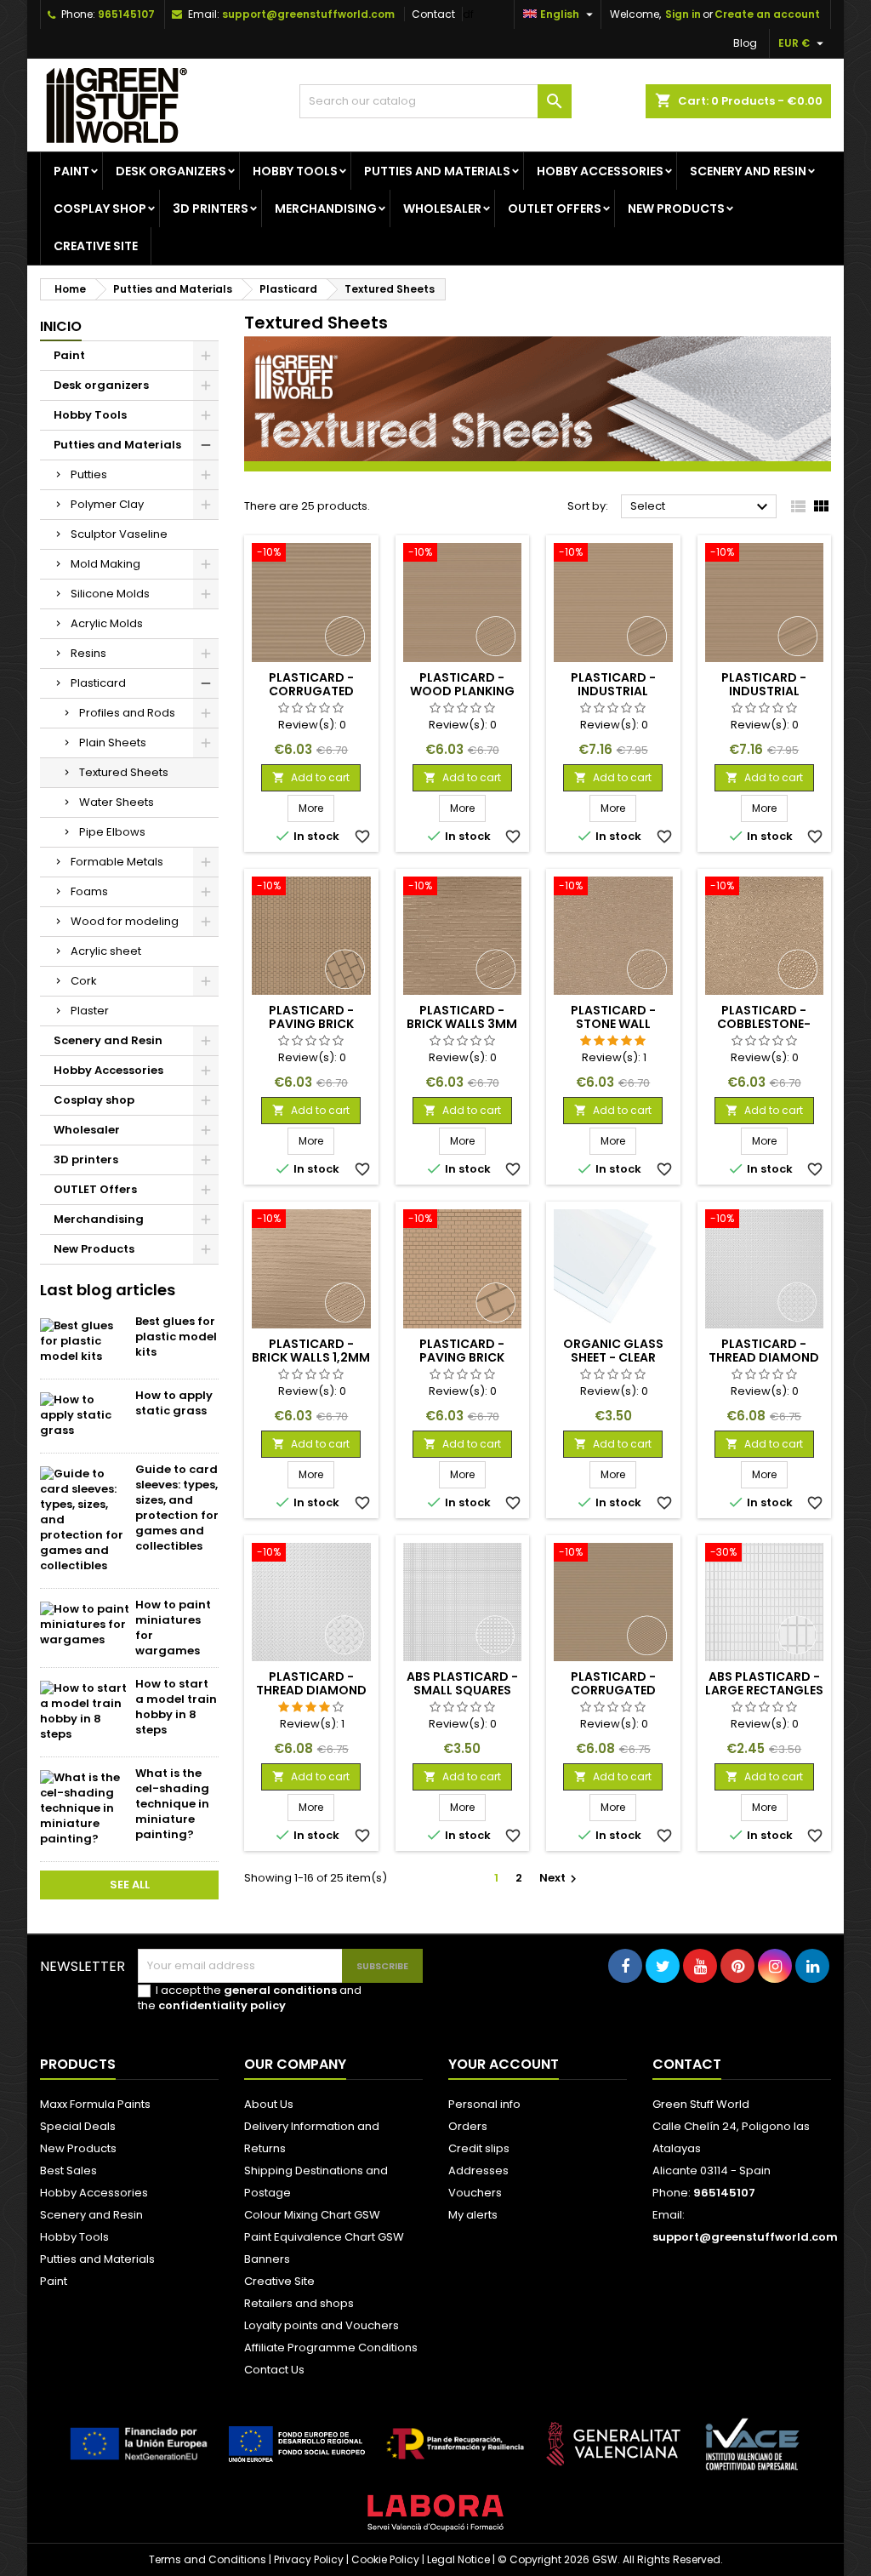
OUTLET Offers (555, 208)
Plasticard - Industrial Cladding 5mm (613, 691)
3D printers (211, 208)
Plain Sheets (113, 743)
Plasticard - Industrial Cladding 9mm (764, 691)
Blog (745, 43)
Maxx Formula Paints (95, 2104)
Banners (267, 2259)
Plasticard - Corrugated (311, 684)
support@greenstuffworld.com (308, 14)
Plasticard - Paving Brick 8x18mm (462, 1357)
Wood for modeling (125, 921)
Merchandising (326, 208)
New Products (676, 208)
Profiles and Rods (127, 713)
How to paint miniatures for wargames (173, 1628)
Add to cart (311, 777)
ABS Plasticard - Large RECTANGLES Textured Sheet (764, 1690)
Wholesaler (442, 208)
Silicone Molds (110, 594)
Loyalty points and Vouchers (322, 2325)
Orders (468, 2126)
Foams (89, 891)
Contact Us (274, 2370)
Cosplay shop (100, 208)
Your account (504, 2064)
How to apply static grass (174, 1403)
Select (701, 507)
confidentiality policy (222, 2005)
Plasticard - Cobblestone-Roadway (764, 1024)
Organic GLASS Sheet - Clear (613, 1351)
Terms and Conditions (208, 2559)
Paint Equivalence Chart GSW (324, 2237)
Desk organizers (171, 171)
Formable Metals (117, 862)
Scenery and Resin (748, 171)
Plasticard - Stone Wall (613, 1017)
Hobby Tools (295, 171)
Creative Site (279, 2281)
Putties (89, 474)
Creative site (96, 246)
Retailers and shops (299, 2303)
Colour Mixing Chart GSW (312, 2215)
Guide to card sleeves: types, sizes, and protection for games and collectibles (177, 1508)
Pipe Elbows (112, 832)
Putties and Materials (437, 171)
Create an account (767, 14)
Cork (84, 981)
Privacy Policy (309, 2559)
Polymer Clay (107, 504)
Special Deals (78, 2126)
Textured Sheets (124, 772)
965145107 (126, 14)
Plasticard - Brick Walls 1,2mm (311, 1351)
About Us (269, 2104)
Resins (88, 653)
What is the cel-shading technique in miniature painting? (172, 1804)
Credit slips (479, 2148)
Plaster (90, 1011)
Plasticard (98, 683)
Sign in (683, 14)
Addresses (478, 2170)
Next (560, 1878)
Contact (433, 14)
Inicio (61, 326)
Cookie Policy (385, 2559)
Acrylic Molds (107, 623)
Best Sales (68, 2170)
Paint (71, 171)
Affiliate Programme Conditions (331, 2348)
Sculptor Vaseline (119, 534)
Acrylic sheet (106, 951)
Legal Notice (458, 2559)
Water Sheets (117, 802)
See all (130, 1885)
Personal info (484, 2104)
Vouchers (475, 2193)
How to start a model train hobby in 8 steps (176, 1707)
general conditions (280, 1990)
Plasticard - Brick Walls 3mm (462, 1017)
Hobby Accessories (600, 171)
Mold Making (105, 564)
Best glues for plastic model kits (176, 1337)
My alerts (473, 2215)
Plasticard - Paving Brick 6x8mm (311, 1024)
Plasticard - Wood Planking (462, 684)
